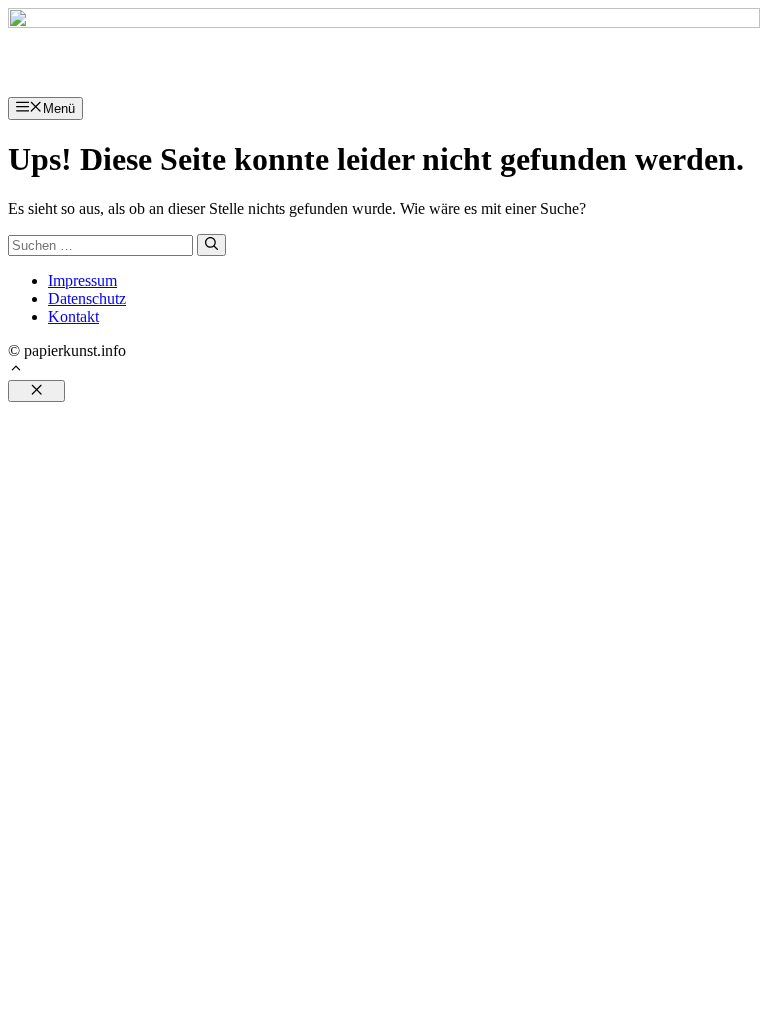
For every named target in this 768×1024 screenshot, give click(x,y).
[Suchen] (211, 245)
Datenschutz (87, 298)
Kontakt (73, 316)
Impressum (82, 280)
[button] (16, 370)
